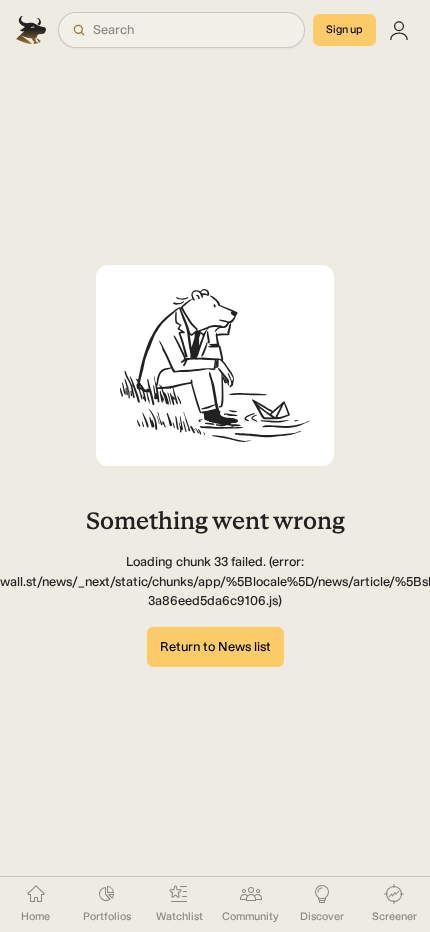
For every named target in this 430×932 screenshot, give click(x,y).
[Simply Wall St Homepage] (33, 30)
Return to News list (215, 646)
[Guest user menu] (399, 30)
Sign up (344, 29)
